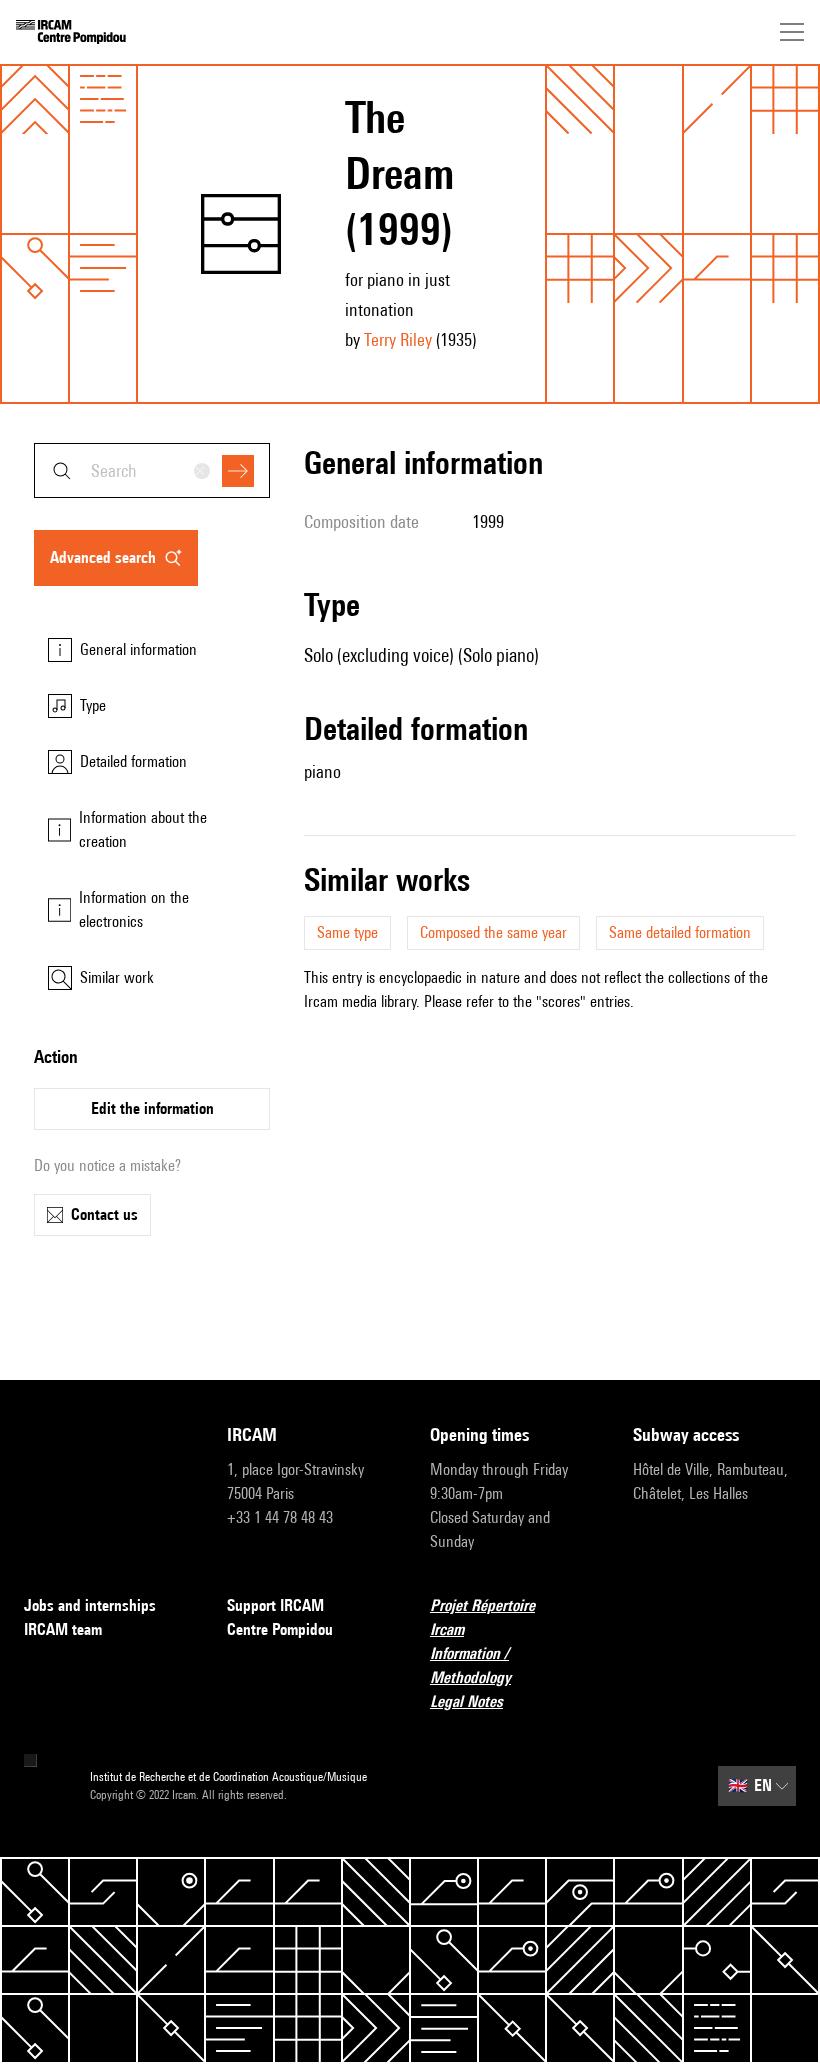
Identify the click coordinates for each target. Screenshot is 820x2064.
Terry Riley (398, 339)
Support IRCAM (275, 1605)
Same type (347, 932)
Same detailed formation (680, 932)
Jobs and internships (90, 1605)
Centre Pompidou (280, 1629)
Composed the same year (493, 932)
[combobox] (152, 470)
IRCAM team (63, 1629)
